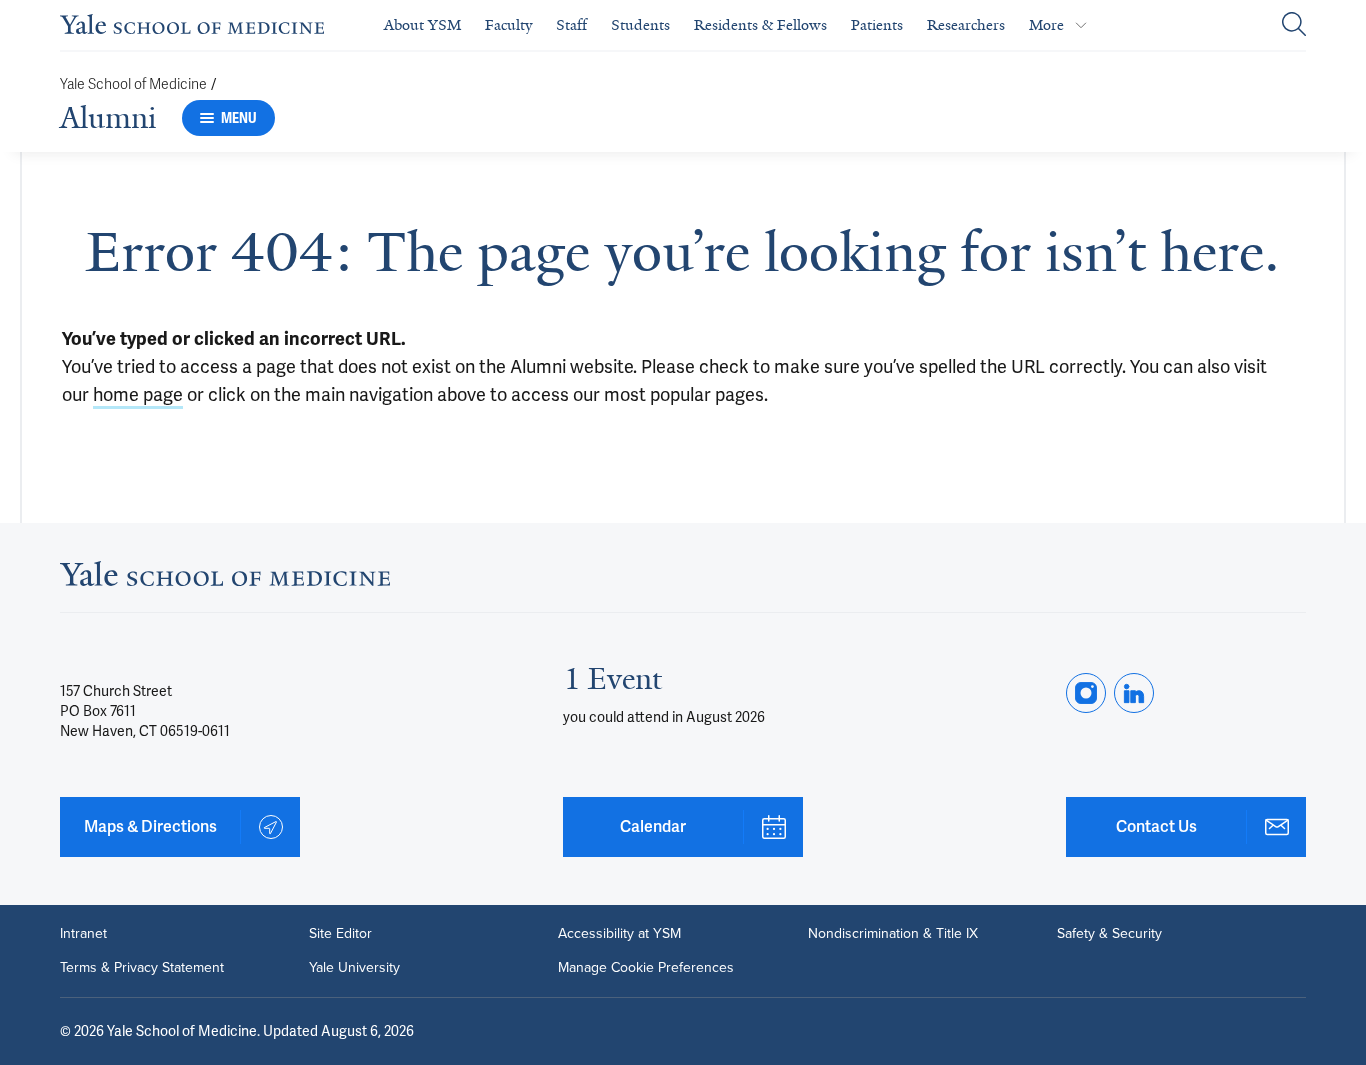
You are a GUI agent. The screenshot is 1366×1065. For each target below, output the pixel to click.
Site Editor (340, 934)
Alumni (108, 118)
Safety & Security (1109, 934)
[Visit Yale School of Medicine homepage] (225, 579)
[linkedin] (1134, 693)
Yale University (354, 968)
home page (138, 394)
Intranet (83, 934)
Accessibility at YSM (619, 934)
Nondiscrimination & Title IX (893, 934)
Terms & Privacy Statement (142, 968)
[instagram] (1086, 693)
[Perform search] (1294, 25)
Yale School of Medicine (133, 84)
